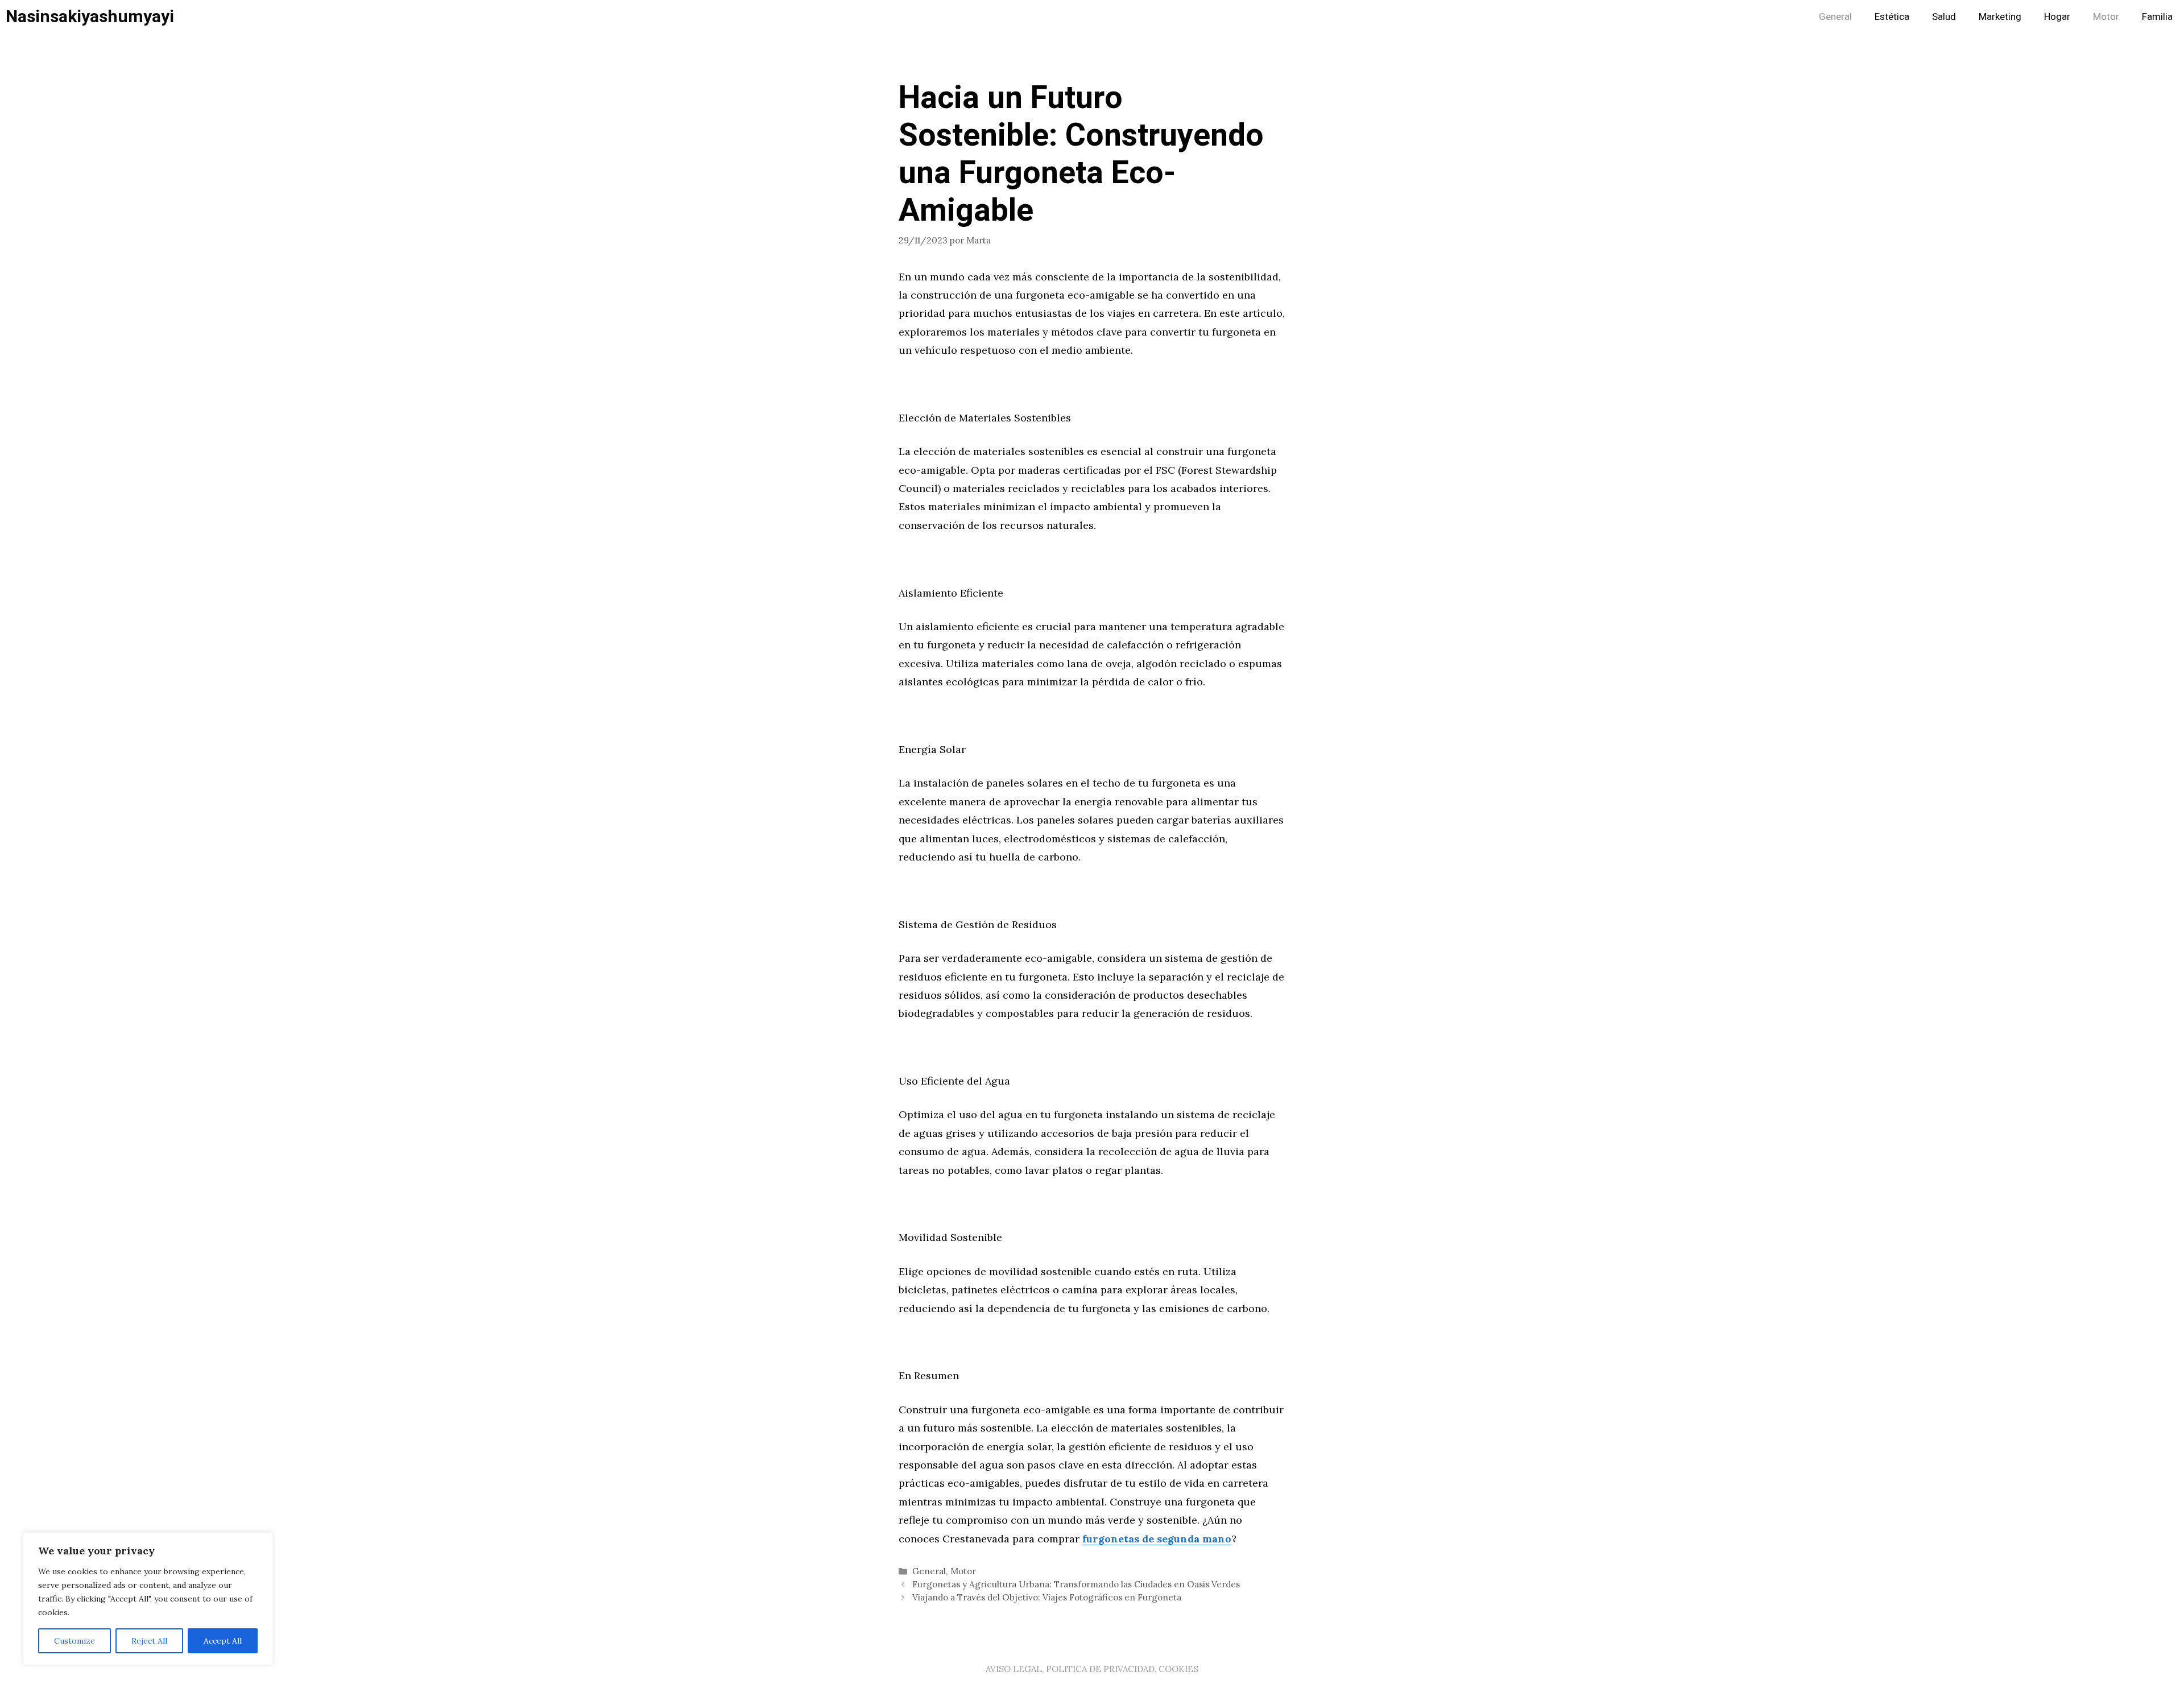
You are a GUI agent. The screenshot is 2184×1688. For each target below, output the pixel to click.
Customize (75, 1641)
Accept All (223, 1641)
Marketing (2000, 17)
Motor (2106, 17)
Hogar (2057, 17)
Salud (1944, 17)
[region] (148, 1599)
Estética (1892, 17)
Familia (2157, 17)
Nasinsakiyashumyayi (90, 17)
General (1835, 17)
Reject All (149, 1641)
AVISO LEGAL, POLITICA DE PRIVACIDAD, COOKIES (1092, 1669)
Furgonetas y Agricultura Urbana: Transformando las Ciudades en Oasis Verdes (1076, 1584)
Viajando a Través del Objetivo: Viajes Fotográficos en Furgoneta (1047, 1597)
